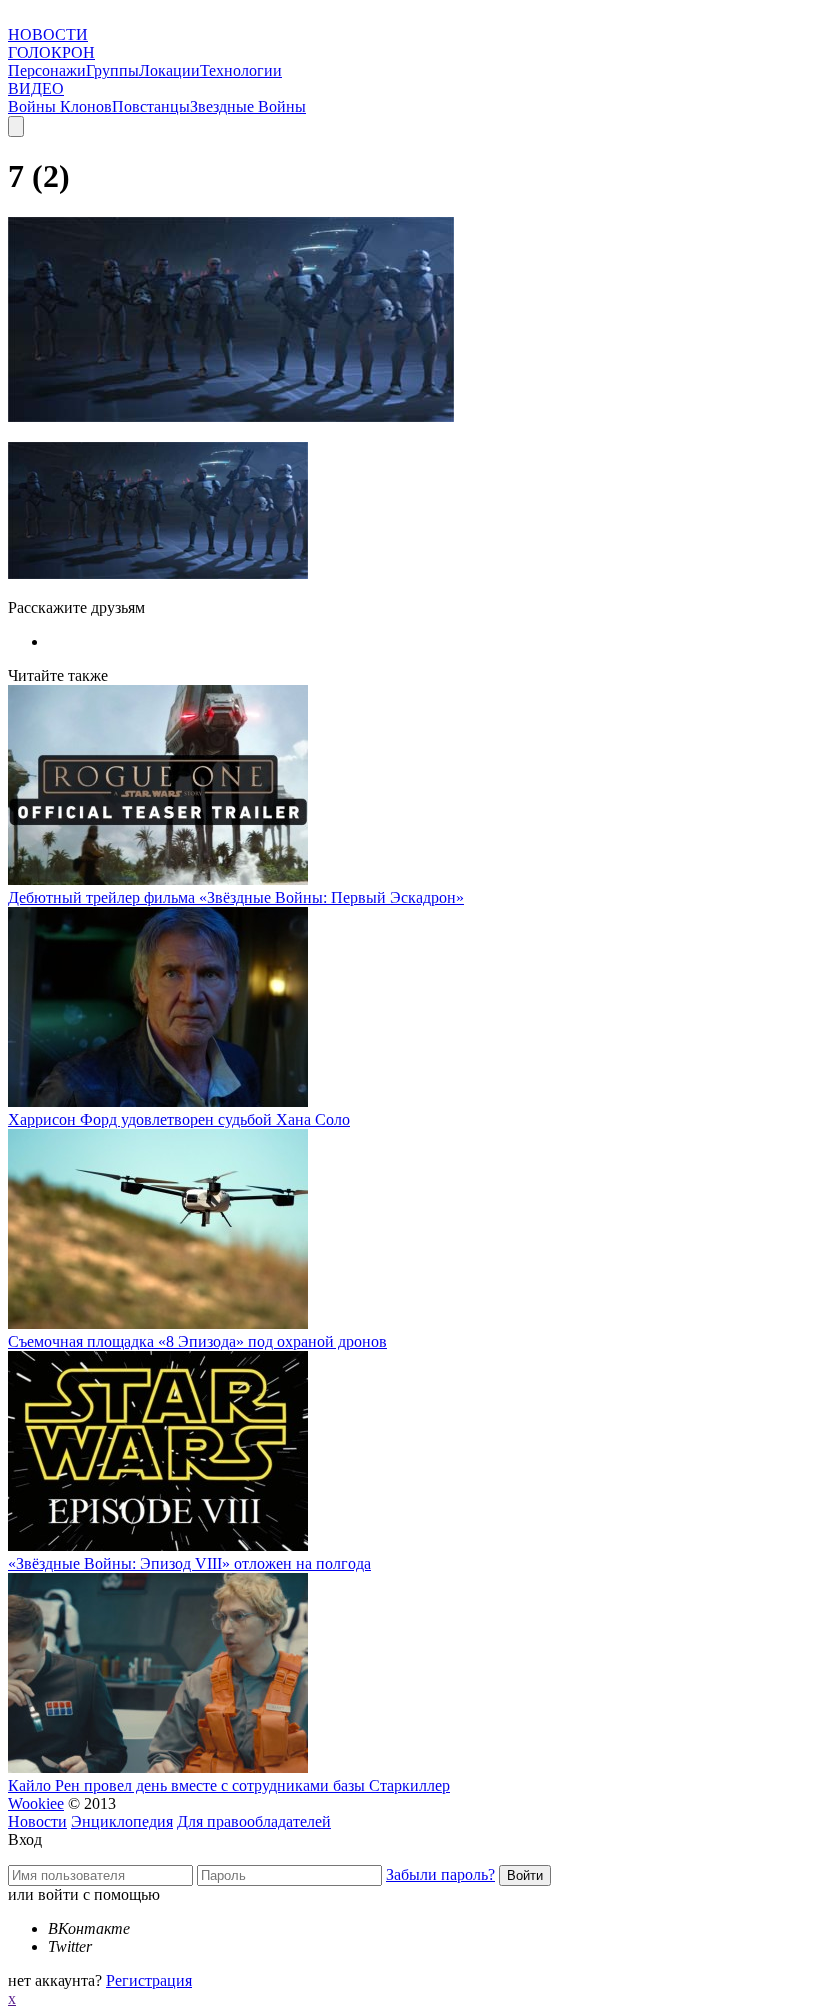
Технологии (241, 70)
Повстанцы (151, 106)
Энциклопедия (122, 1821)
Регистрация (149, 1980)
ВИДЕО (36, 88)
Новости (37, 1821)
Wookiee (36, 1803)
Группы (112, 70)
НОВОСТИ (48, 34)
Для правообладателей (254, 1821)
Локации (169, 70)
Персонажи (47, 70)
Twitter (70, 1946)
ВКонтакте (89, 1928)
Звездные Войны (248, 106)
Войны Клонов (60, 106)
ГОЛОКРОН (51, 52)
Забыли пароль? (440, 1874)
